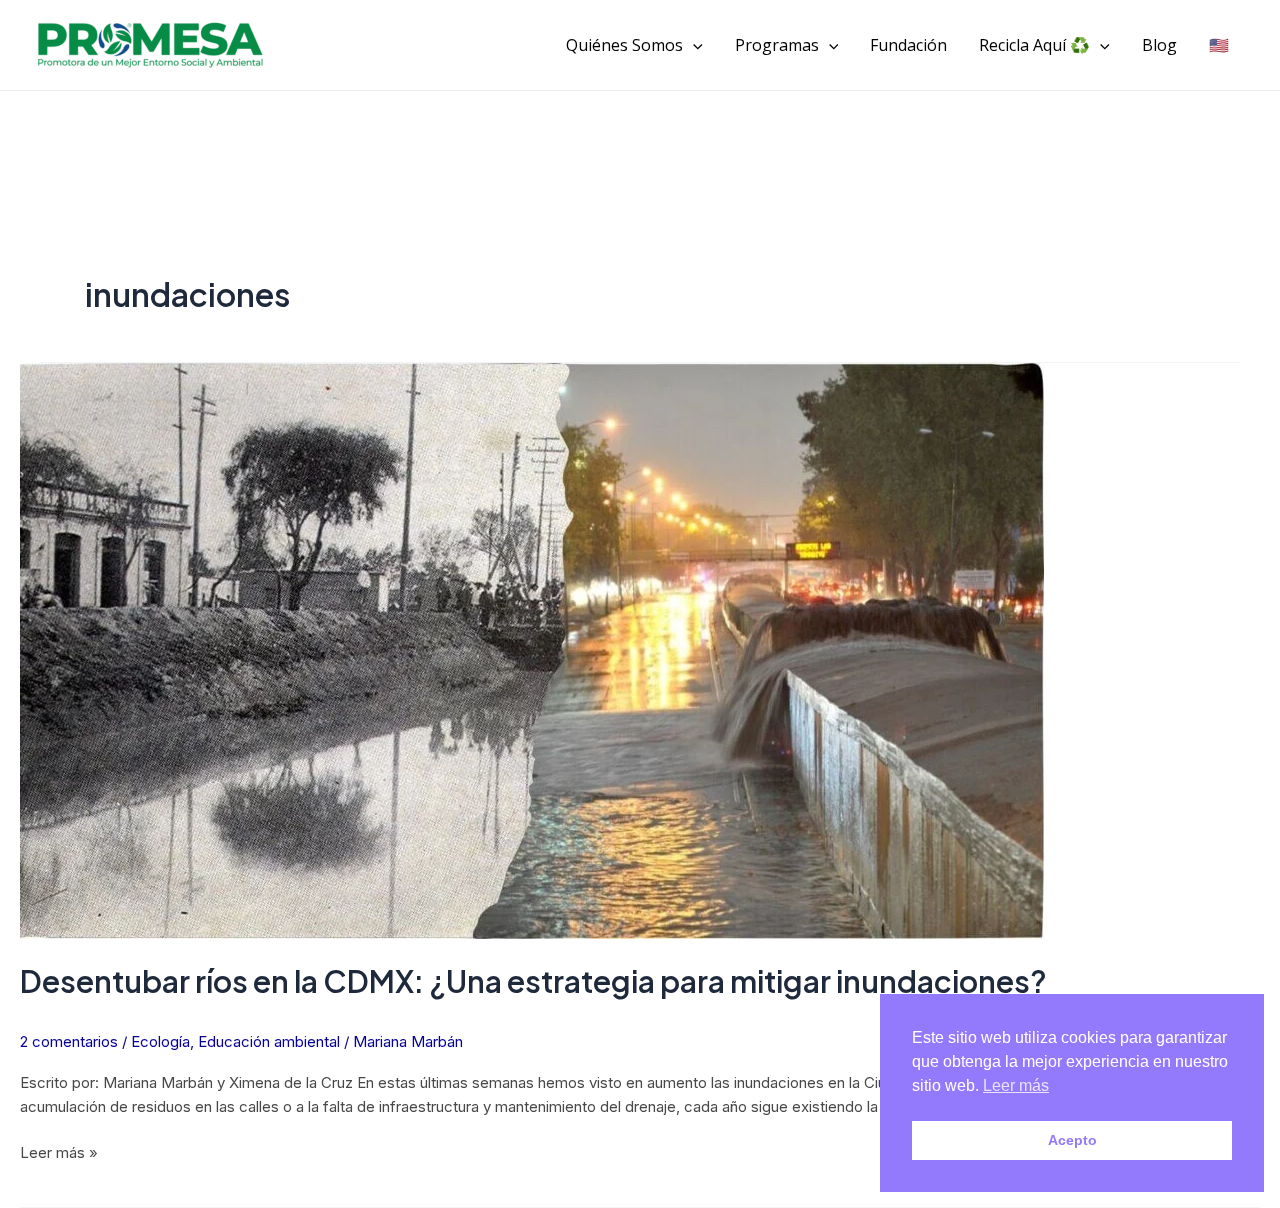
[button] (693, 45)
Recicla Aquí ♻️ (1034, 45)
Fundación (908, 45)
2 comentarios (69, 1041)
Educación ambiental (269, 1041)
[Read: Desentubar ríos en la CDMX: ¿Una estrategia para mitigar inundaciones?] (532, 651)
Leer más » (59, 1151)
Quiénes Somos (624, 45)
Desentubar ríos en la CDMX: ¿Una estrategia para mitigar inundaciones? (533, 981)
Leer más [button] (1016, 1085)
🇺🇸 (1219, 45)
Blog (1159, 45)
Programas (777, 45)
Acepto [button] (1072, 1140)
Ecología (160, 1041)
